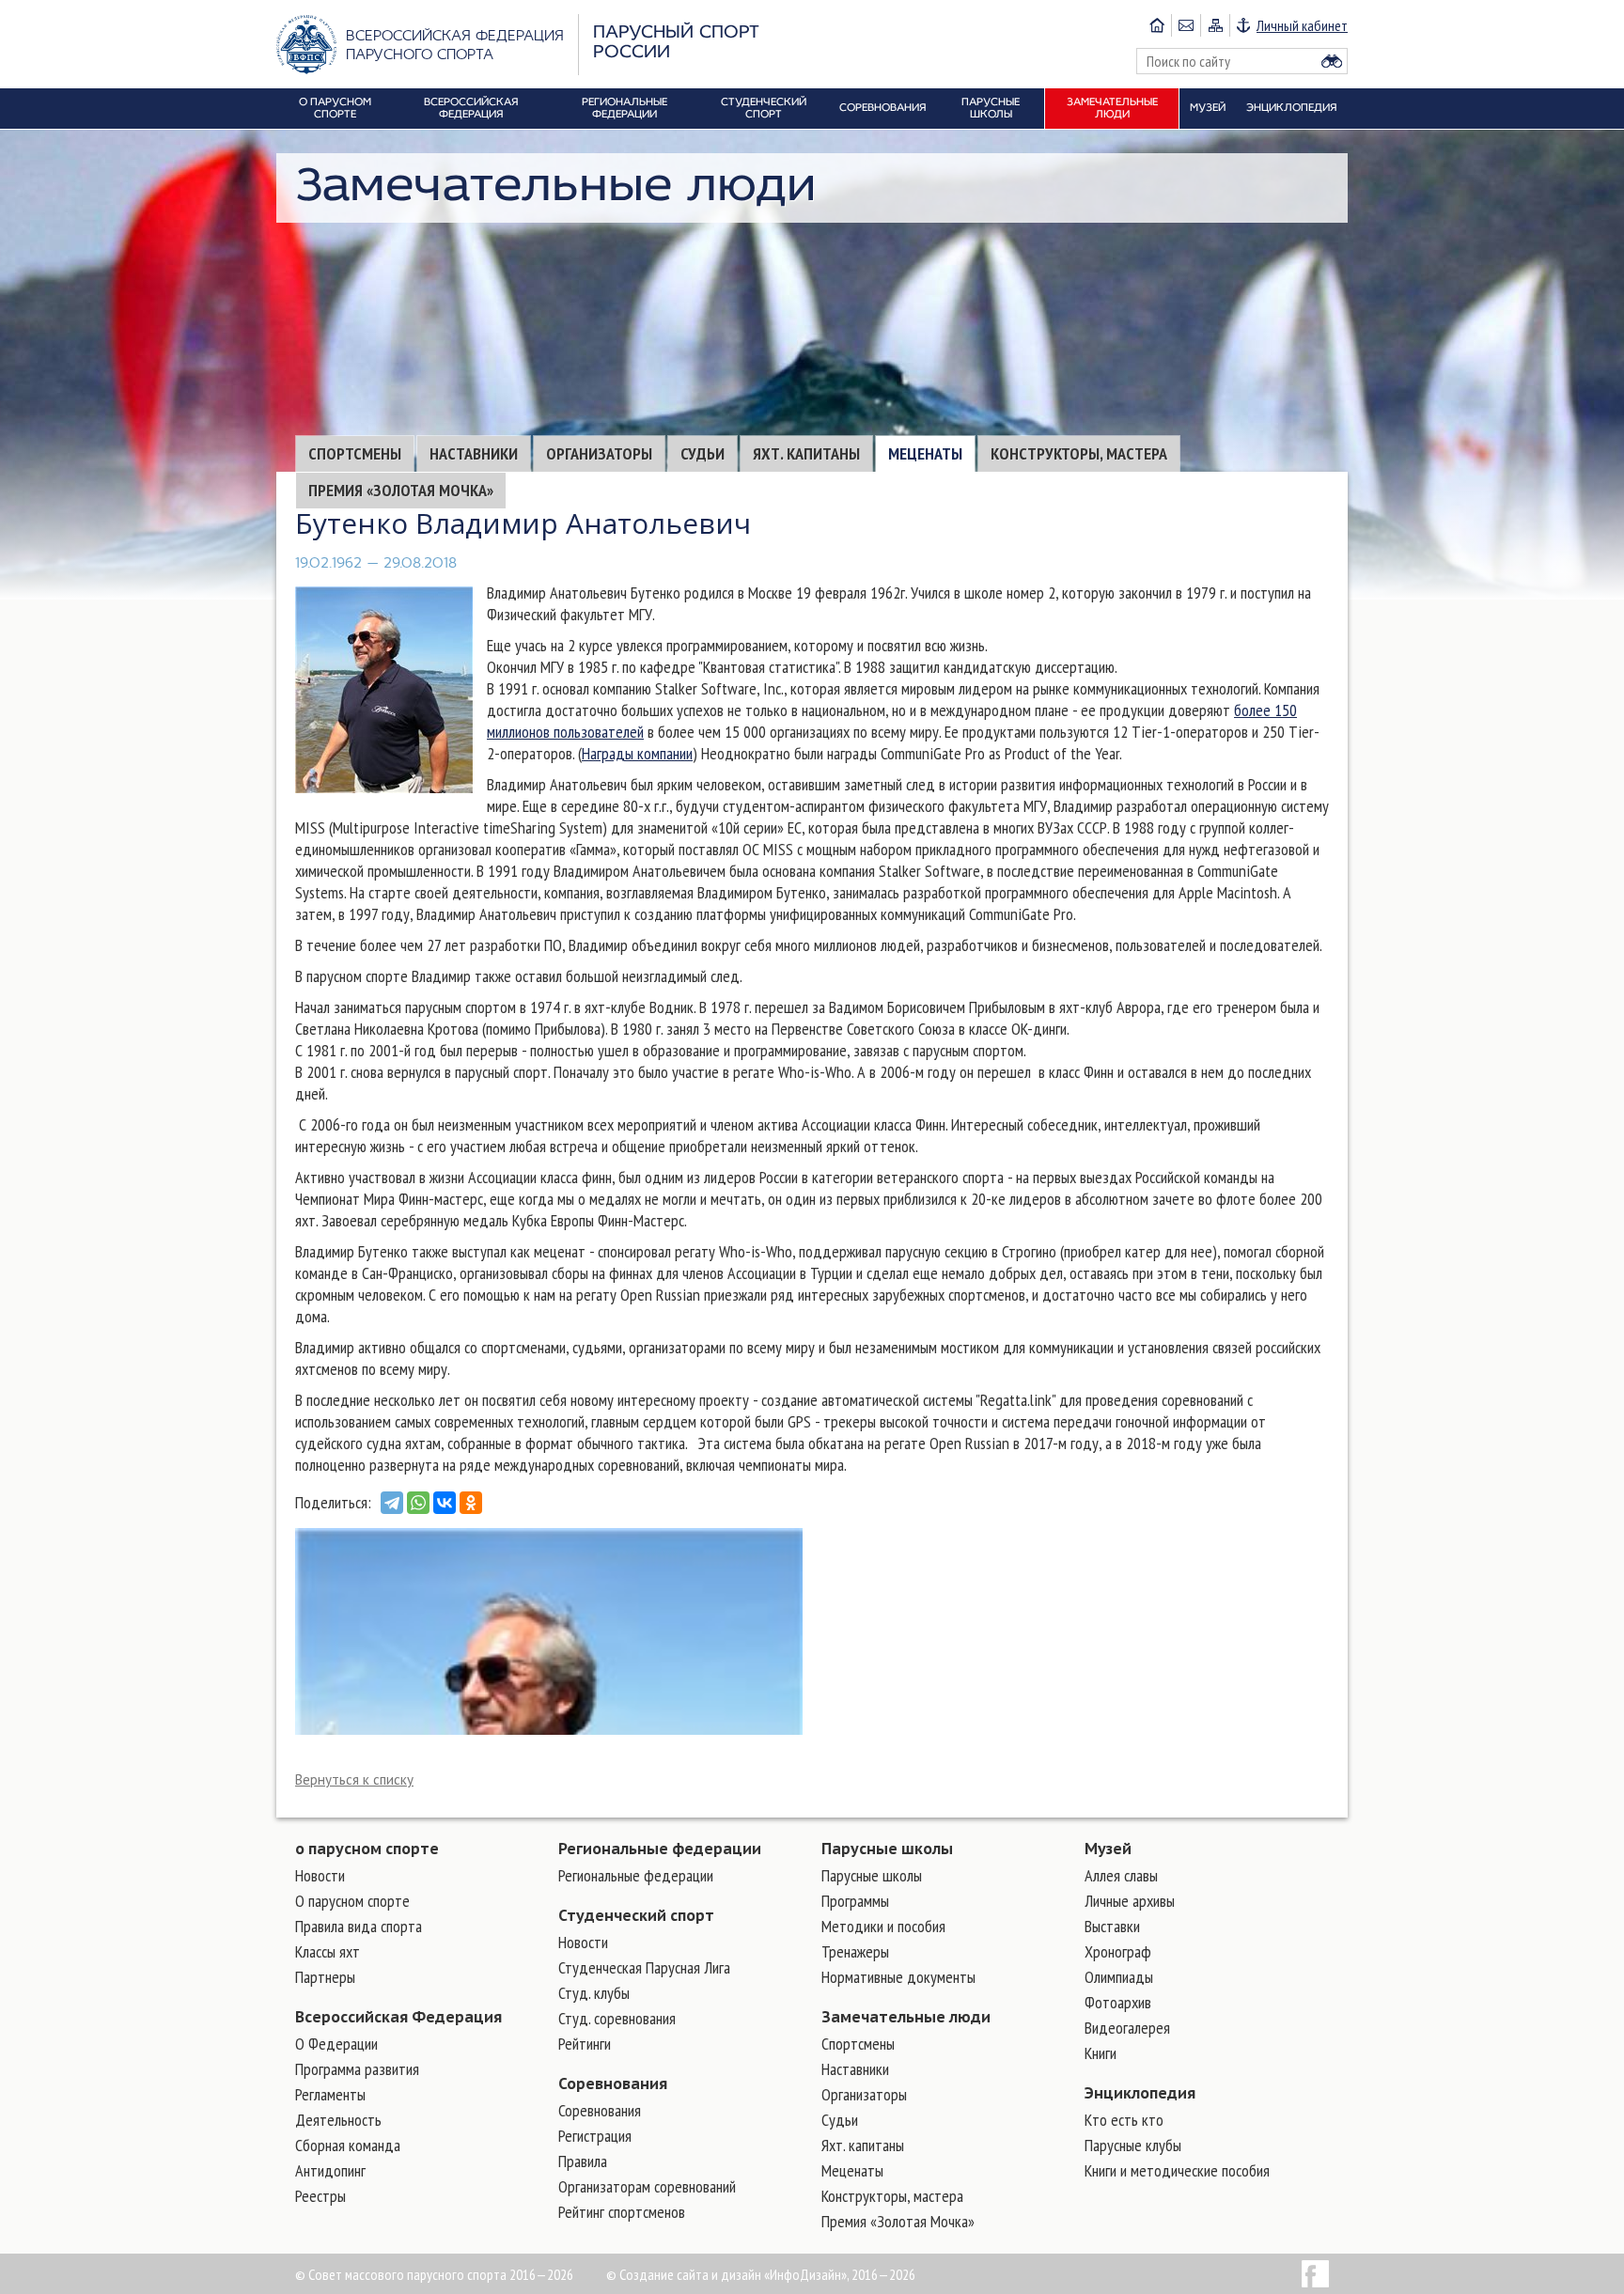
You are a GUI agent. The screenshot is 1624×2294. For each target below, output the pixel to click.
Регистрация (595, 2136)
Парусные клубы (1133, 2145)
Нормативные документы (898, 1977)
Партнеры (325, 1977)
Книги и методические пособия (1177, 2170)
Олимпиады (1119, 1977)
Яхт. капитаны (806, 453)
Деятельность (338, 2120)
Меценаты (925, 453)
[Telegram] (392, 1503)
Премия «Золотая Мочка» (401, 490)
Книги (1101, 2053)
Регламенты (330, 2094)
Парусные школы (887, 1849)
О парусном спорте (352, 1901)
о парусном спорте (367, 1849)
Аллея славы (1121, 1875)
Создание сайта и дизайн (690, 2274)
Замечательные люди (906, 2017)
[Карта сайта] (1215, 25)
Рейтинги (585, 2044)
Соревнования (613, 2083)
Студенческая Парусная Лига (644, 1967)
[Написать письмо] (1186, 25)
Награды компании (637, 753)
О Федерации (336, 2044)
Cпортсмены (355, 453)
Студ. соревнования (617, 2018)
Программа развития (357, 2069)
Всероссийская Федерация (398, 2017)
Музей (1108, 1849)
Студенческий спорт (636, 1915)
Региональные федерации (660, 1849)
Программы (855, 1901)
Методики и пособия (883, 1926)
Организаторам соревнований (647, 2186)
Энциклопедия (1140, 2093)
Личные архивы (1130, 1901)
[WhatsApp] (418, 1503)
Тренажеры (855, 1951)
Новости (320, 1875)
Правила (583, 2161)
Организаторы (599, 453)
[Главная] (1157, 25)
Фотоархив (1118, 2002)
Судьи (703, 453)
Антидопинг (330, 2170)
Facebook (1315, 2274)
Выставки (1112, 1926)
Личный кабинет (1302, 25)
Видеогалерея (1127, 2028)
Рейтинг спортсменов (622, 2212)
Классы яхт (328, 1951)
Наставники (474, 453)
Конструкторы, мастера (1079, 453)
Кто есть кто (1124, 2120)
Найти (1332, 61)
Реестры (320, 2196)
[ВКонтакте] (445, 1503)
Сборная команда (348, 2145)
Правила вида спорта (359, 1926)
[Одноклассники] (471, 1503)
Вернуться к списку (354, 1779)
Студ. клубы (594, 1993)
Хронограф (1118, 1951)
